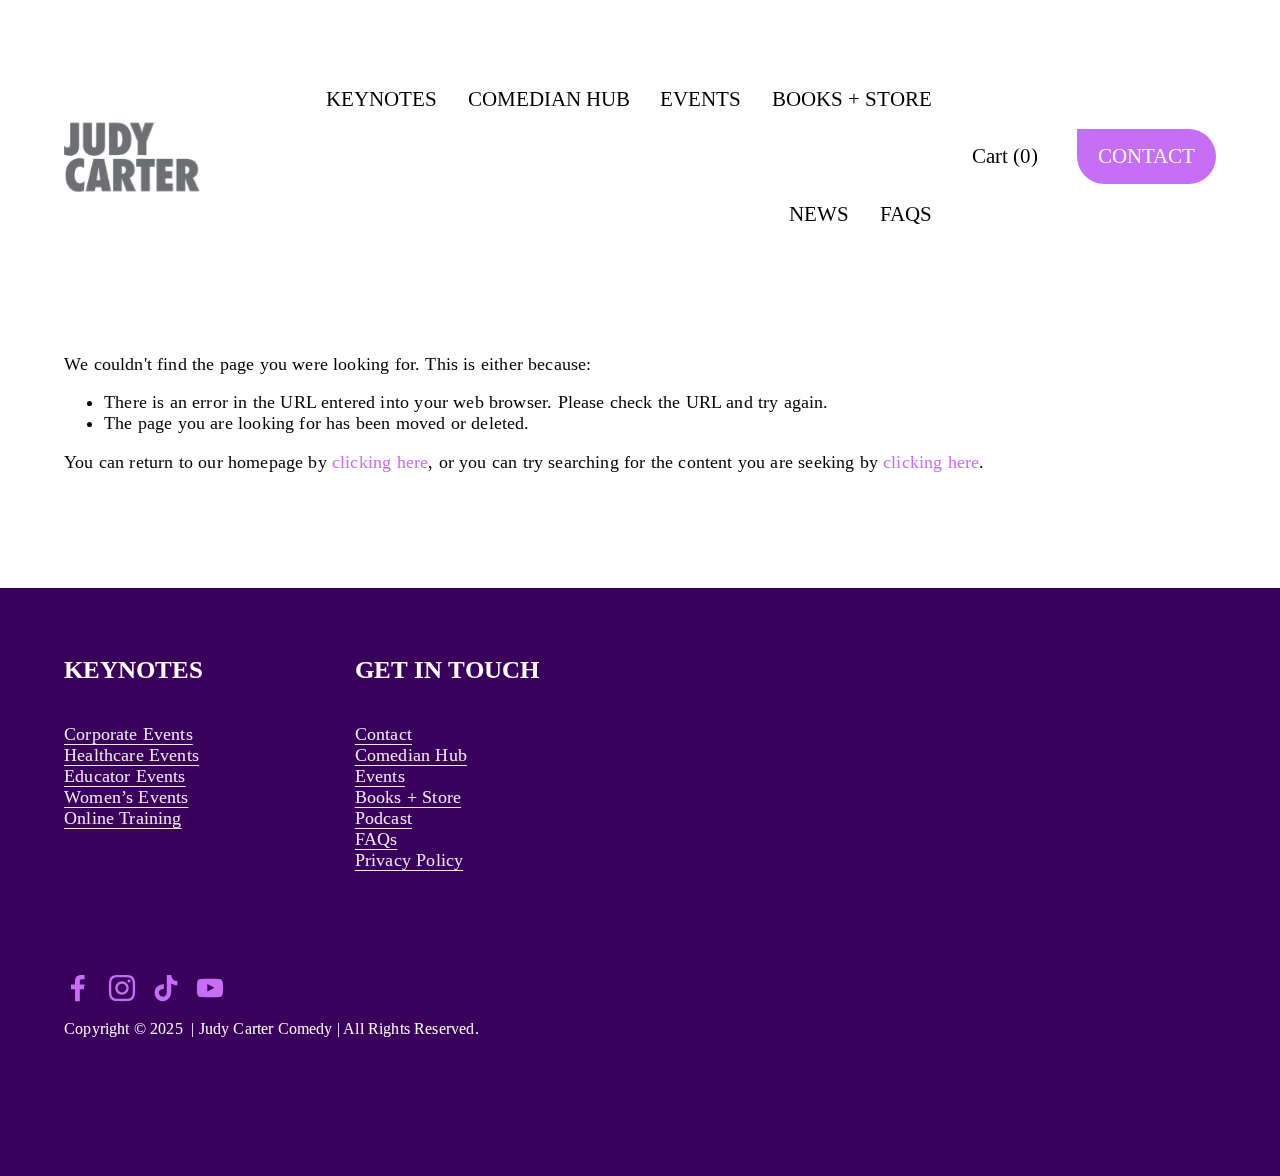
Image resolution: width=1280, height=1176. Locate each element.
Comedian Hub (411, 755)
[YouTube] (210, 988)
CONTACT (1146, 156)
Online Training (123, 818)
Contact (383, 734)
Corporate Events (128, 734)
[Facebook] (78, 988)
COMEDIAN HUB (549, 99)
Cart (1005, 156)
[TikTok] (166, 988)
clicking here (380, 462)
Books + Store (408, 797)
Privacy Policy (409, 860)
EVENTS (700, 99)
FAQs (376, 839)
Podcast (383, 818)
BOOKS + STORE (852, 99)
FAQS (906, 214)
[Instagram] (122, 988)
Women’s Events (126, 797)
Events (380, 776)
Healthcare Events (131, 755)
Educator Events (125, 776)
